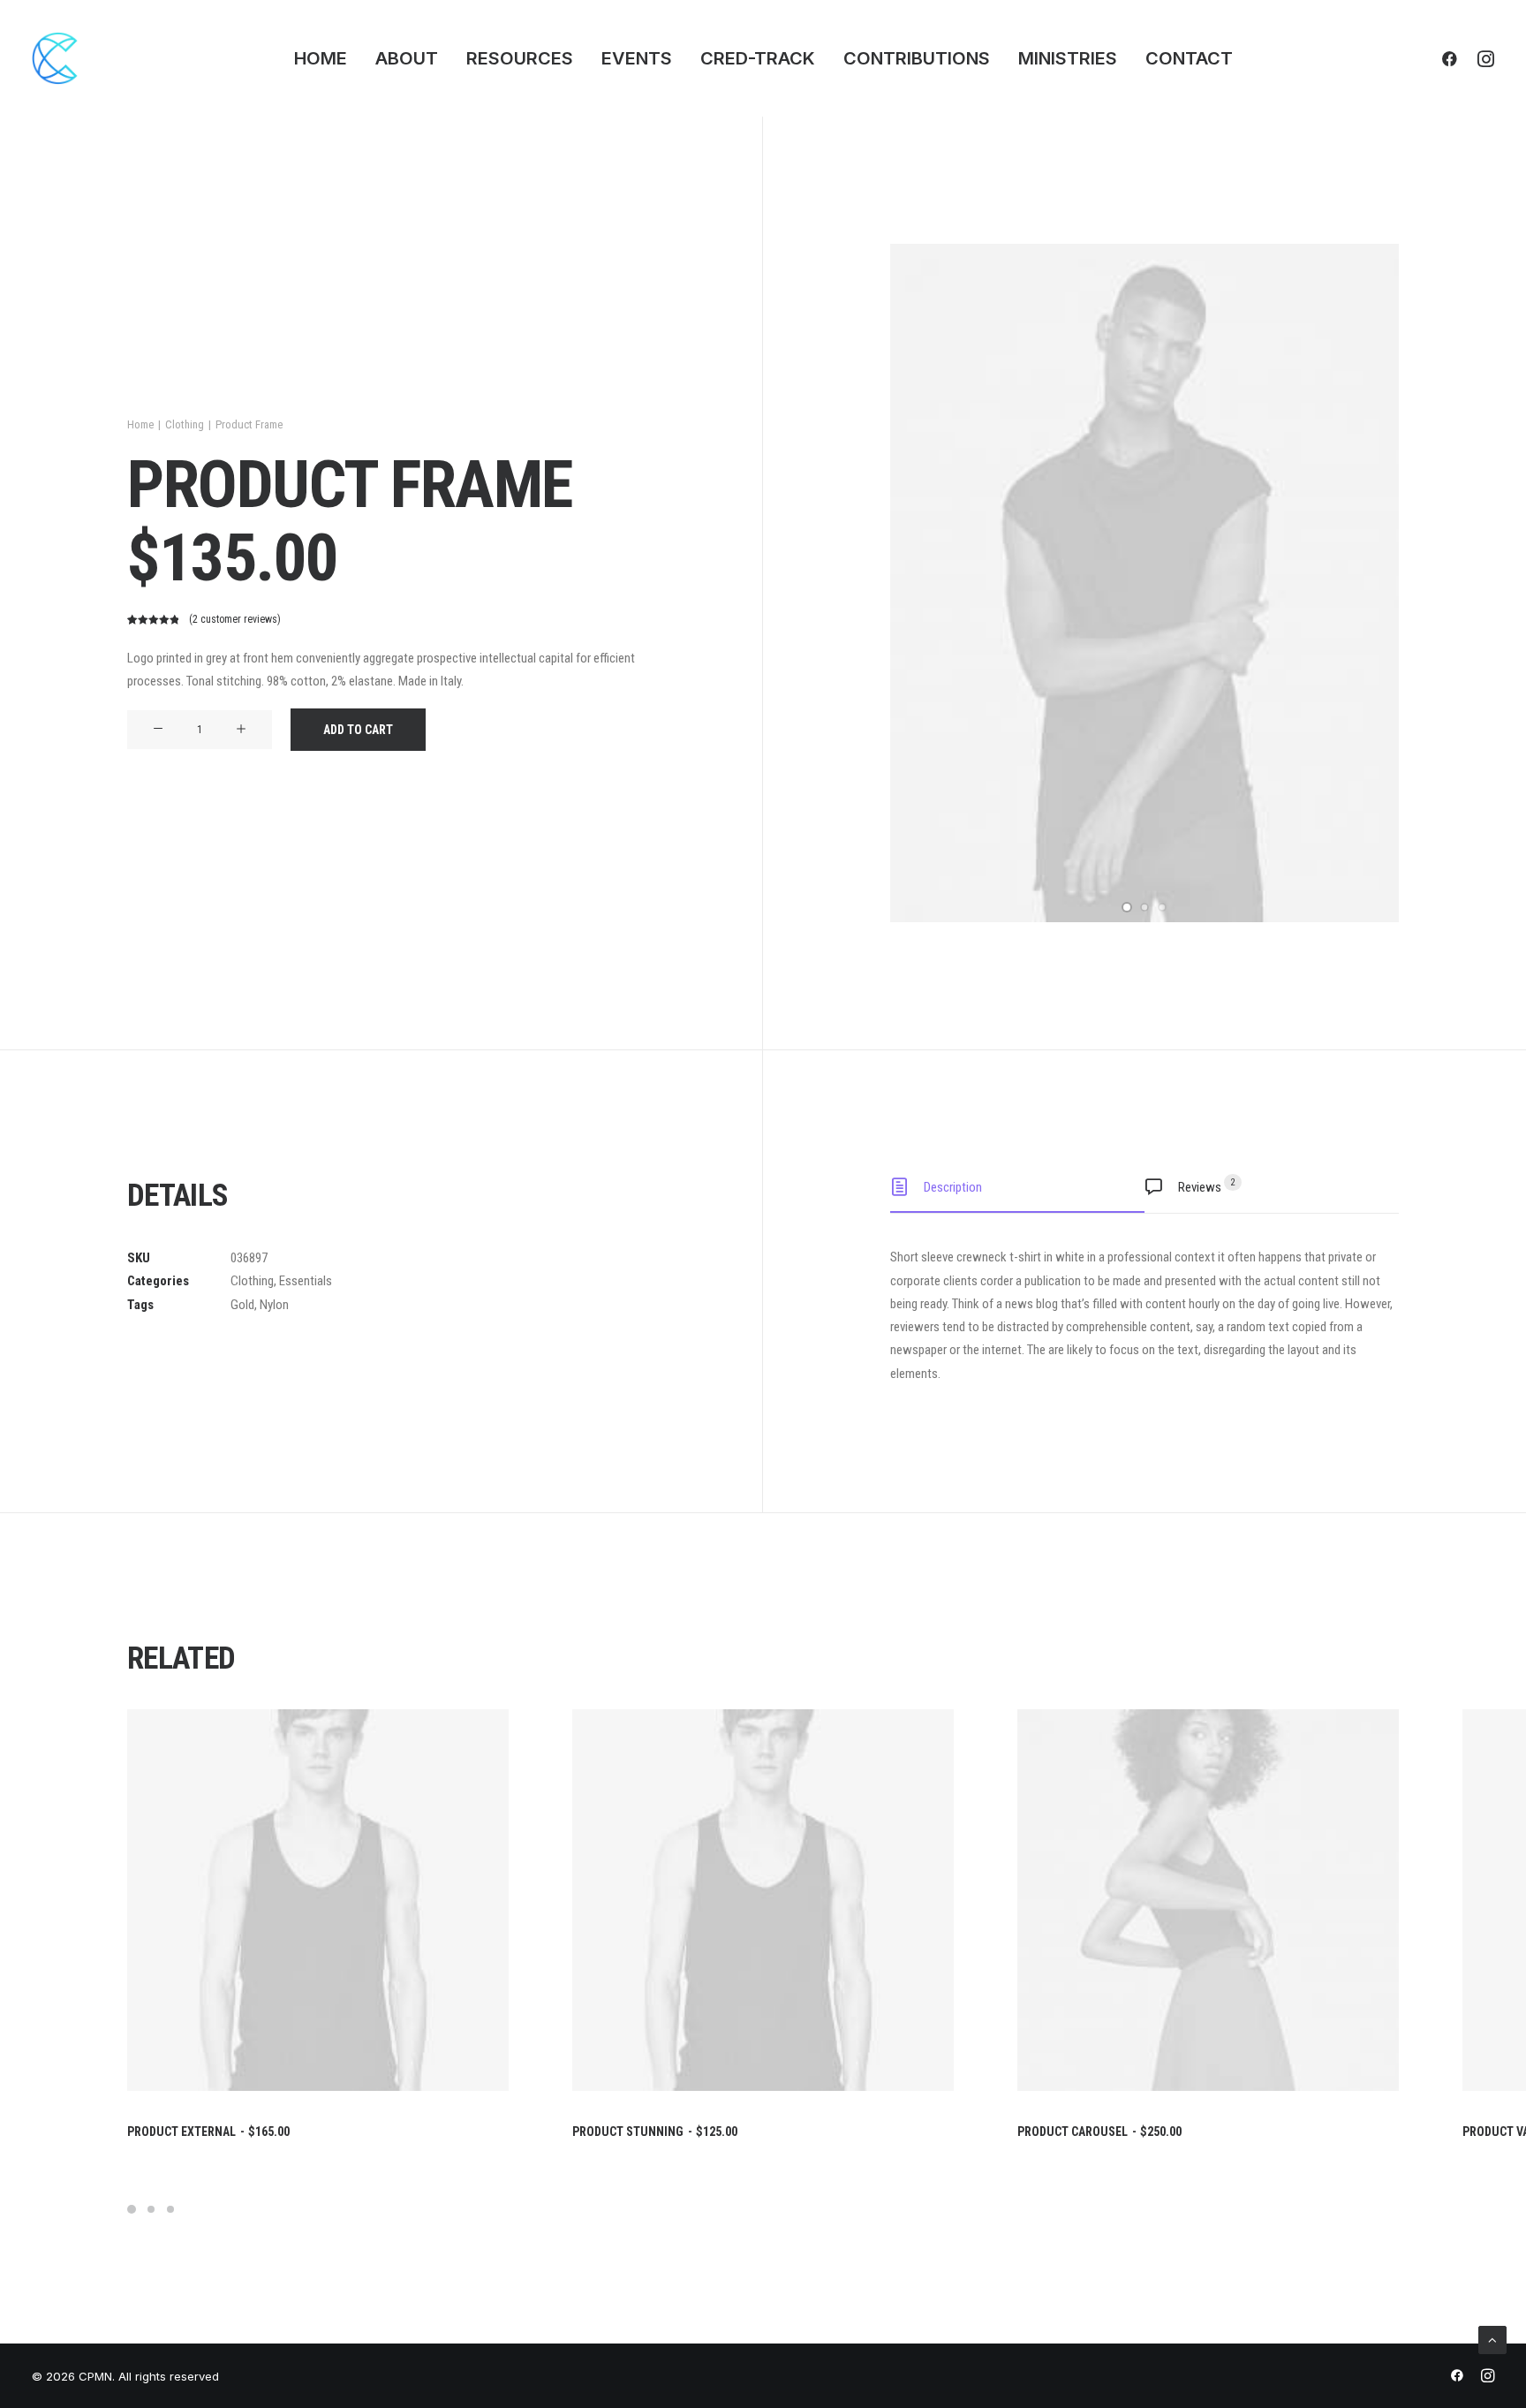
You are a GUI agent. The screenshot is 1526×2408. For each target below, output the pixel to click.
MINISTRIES (1068, 58)
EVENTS (637, 58)
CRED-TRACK (758, 58)
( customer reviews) (235, 619)
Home (140, 424)
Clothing (185, 424)
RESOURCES (520, 58)
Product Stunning (655, 2132)
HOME (321, 58)
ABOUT (407, 58)
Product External (208, 2132)
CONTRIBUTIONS (917, 58)
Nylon (274, 1305)
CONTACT (1189, 58)
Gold (242, 1305)
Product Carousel (1099, 2132)
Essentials (306, 1281)
